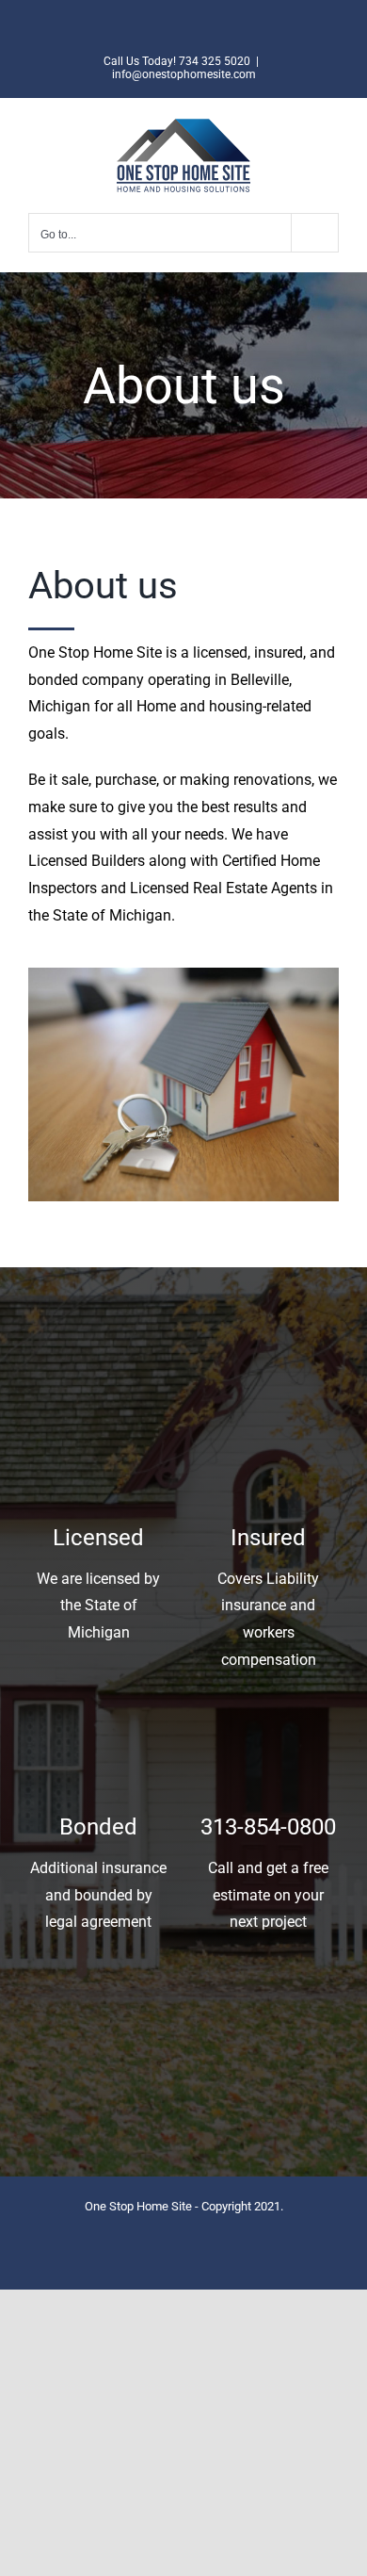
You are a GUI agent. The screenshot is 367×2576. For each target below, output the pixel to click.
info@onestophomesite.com (184, 74)
